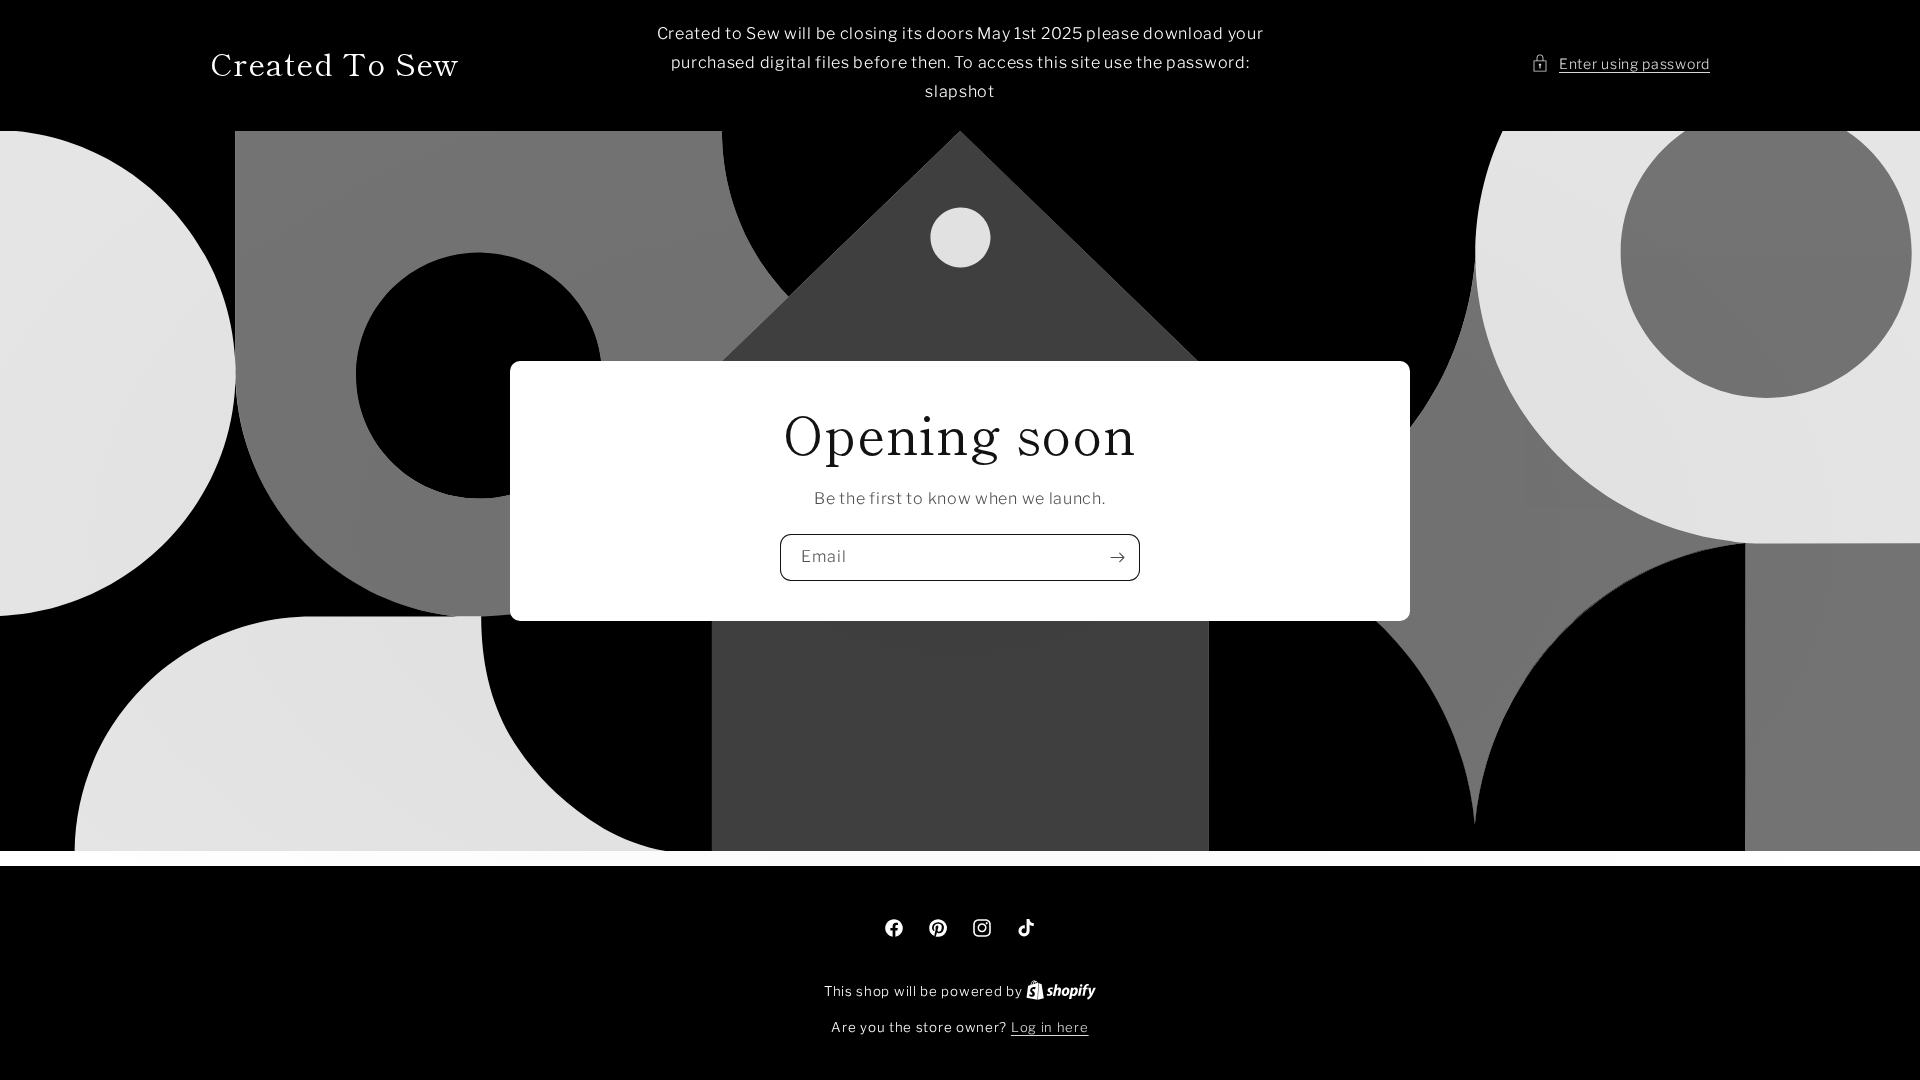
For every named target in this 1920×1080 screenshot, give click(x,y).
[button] (1620, 63)
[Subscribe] (1117, 557)
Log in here (1050, 1027)
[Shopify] (1061, 991)
